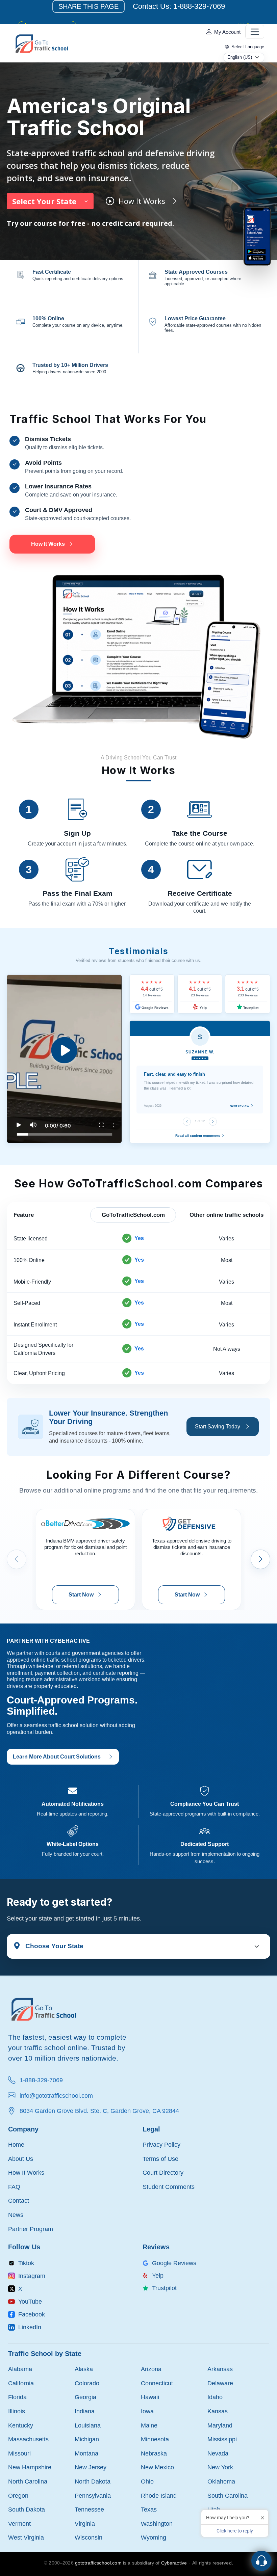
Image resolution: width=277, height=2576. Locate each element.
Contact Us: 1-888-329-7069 (179, 6)
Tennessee (89, 2509)
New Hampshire (30, 2467)
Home (16, 2144)
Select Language (248, 47)
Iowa (147, 2411)
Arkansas (220, 2369)
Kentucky (21, 2425)
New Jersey (91, 2467)
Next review (240, 1106)
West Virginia (26, 2537)
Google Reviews (155, 1008)
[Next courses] (260, 1559)
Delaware (220, 2383)
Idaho (215, 2397)
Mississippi (222, 2439)
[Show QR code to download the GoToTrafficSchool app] (257, 236)
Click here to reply (235, 2531)
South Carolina (228, 2495)
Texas (149, 2509)
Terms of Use (160, 2159)
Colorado (87, 2383)
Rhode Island (159, 2495)
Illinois (17, 2411)
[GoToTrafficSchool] (42, 43)
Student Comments (169, 2187)
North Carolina (28, 2481)
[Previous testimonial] (187, 1122)
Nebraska (154, 2453)
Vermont (19, 2524)
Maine (149, 2425)
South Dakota (27, 2509)
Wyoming (154, 2537)
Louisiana (88, 2425)
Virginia (85, 2524)
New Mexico (157, 2467)
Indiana (85, 2411)
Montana (86, 2453)
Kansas (218, 2411)
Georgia (85, 2397)
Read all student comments (198, 1136)
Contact (19, 2201)
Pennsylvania (93, 2495)
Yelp (203, 1008)
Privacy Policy (161, 2144)
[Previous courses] (17, 1559)
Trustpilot (250, 1008)
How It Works (26, 2172)
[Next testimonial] (213, 1122)
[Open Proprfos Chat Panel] (261, 2561)
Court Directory (163, 2172)
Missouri (19, 2453)
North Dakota (93, 2481)
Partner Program (31, 2229)
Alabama (20, 2369)
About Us (21, 2159)
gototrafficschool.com (98, 2563)
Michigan (87, 2439)
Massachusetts (28, 2439)
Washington (157, 2524)
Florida (17, 2397)
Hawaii (150, 2397)
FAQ (14, 2187)
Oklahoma (221, 2481)
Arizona (151, 2369)
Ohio (147, 2481)
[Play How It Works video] (64, 1059)
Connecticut (157, 2383)
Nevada (218, 2453)
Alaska (84, 2369)
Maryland (220, 2425)
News (16, 2215)
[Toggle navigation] (255, 32)
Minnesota (155, 2439)
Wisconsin (89, 2537)
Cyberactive (174, 2563)
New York (220, 2467)
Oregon (18, 2495)
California (21, 2383)
